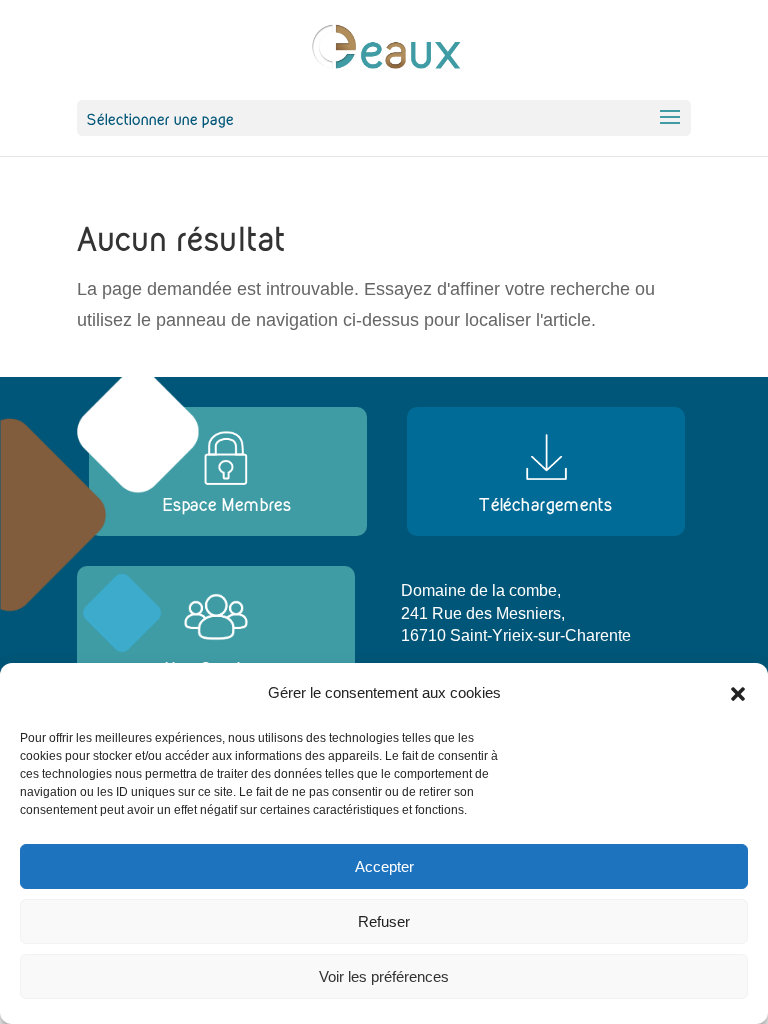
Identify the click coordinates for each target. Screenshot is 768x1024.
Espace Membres (227, 504)
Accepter (384, 866)
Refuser (384, 921)
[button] (738, 694)
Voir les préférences (384, 976)
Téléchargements (546, 504)
